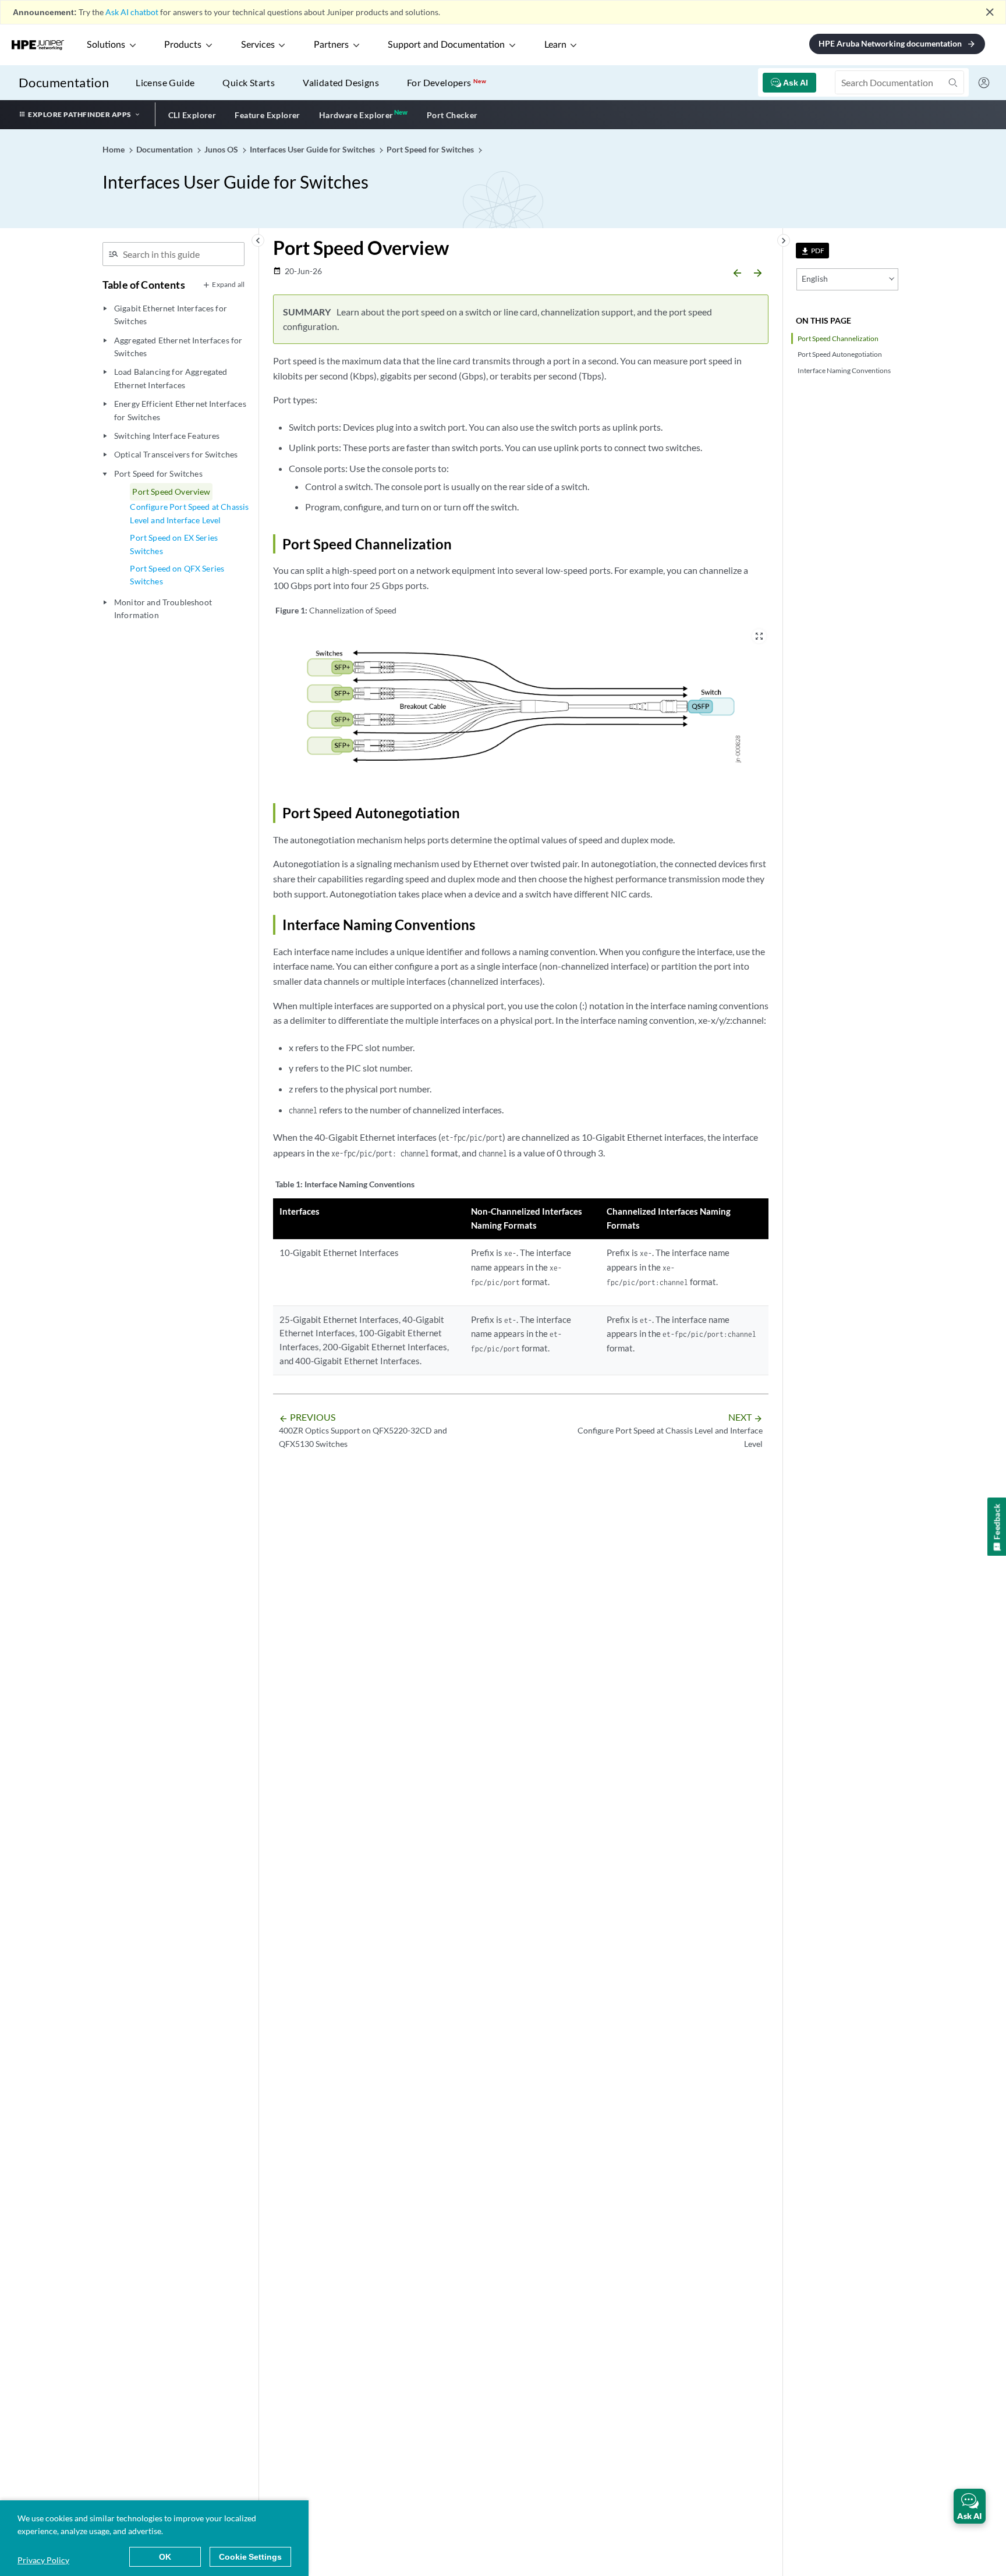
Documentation (64, 82)
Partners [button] (331, 45)
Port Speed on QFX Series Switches (177, 575)
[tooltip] (812, 251)
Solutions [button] (106, 45)
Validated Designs (341, 82)
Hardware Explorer (356, 115)
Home (114, 149)
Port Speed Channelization (838, 338)
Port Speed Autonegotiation (840, 354)
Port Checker (452, 115)
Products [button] (183, 45)
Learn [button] (555, 45)
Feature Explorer (267, 115)
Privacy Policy (43, 2560)
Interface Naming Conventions (844, 370)
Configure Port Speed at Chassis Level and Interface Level (189, 513)
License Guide (165, 82)
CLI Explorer (192, 115)
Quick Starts (249, 82)
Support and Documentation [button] (446, 45)
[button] (970, 2506)
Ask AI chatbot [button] (132, 12)
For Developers (447, 82)
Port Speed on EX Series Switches (174, 544)
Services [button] (258, 45)
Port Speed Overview (171, 492)
